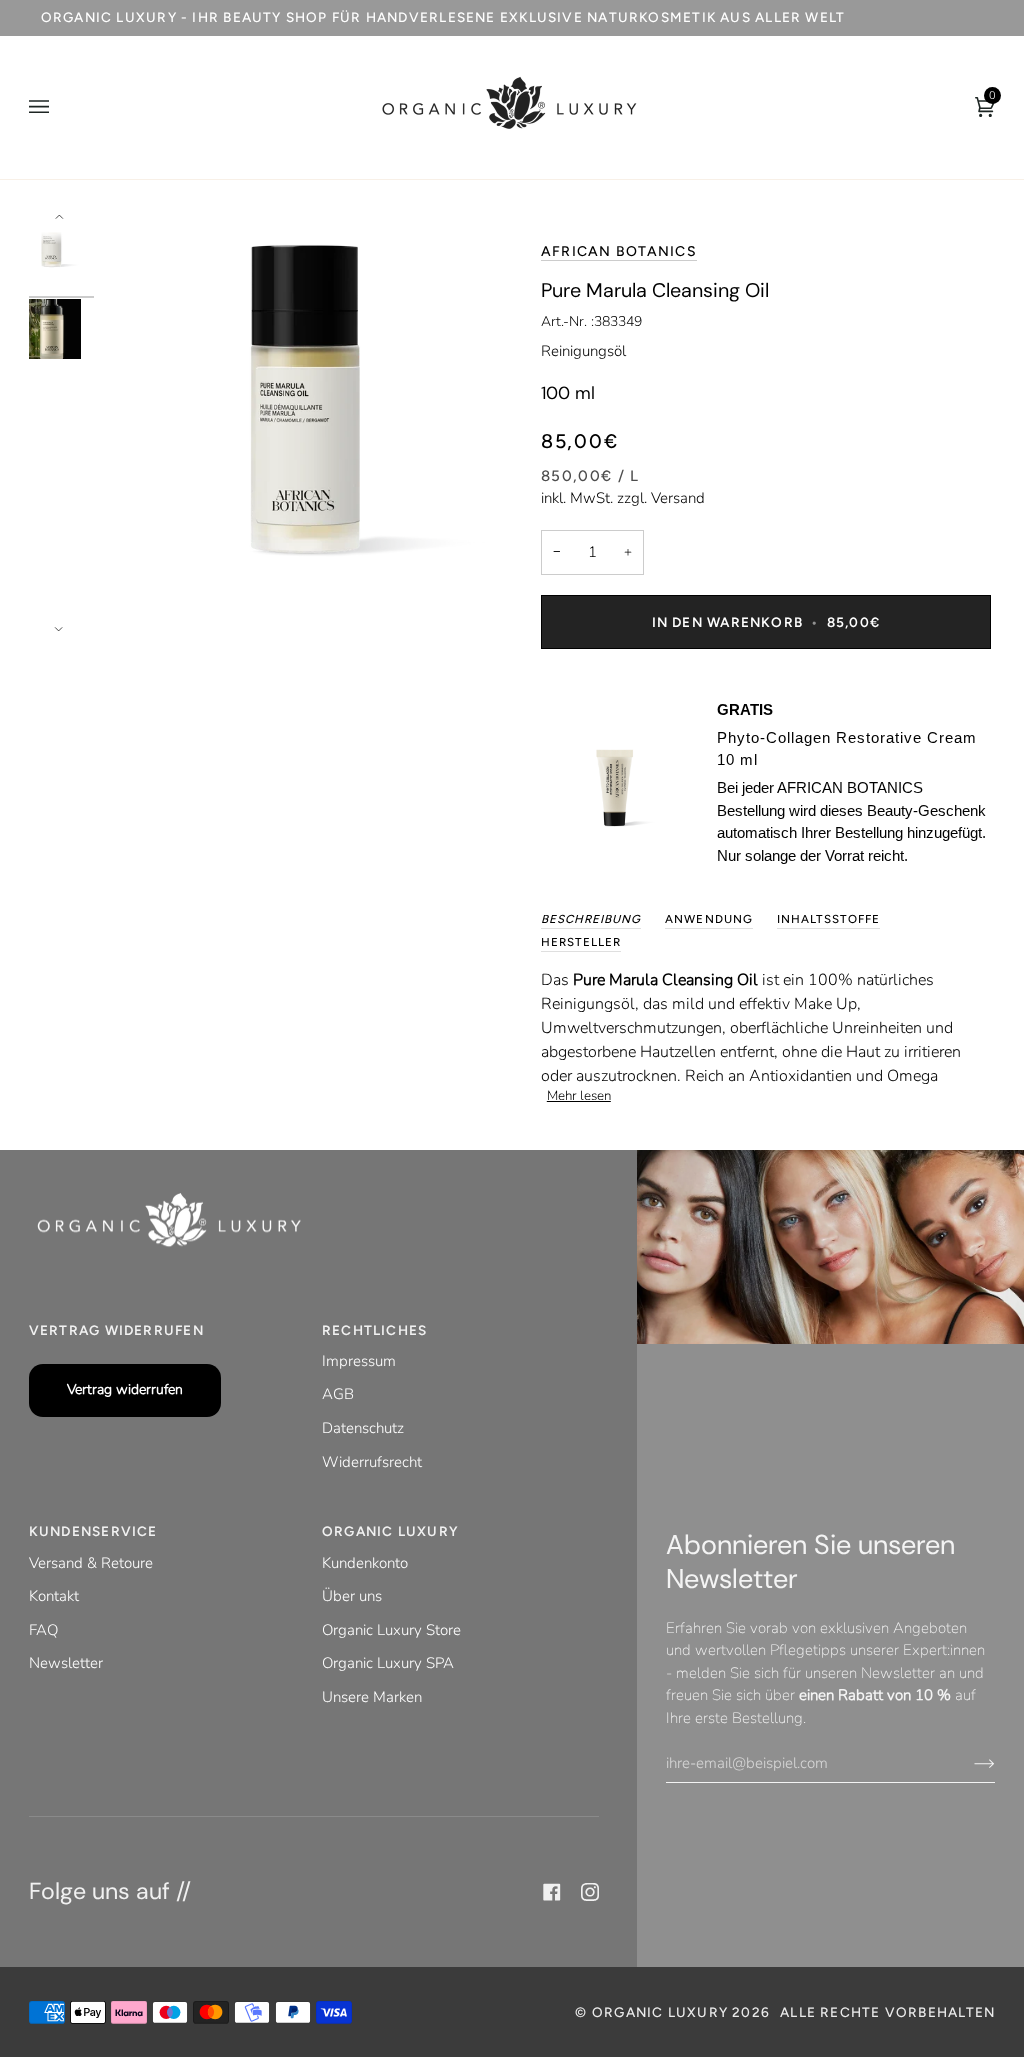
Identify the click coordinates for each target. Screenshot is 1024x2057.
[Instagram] (590, 1892)
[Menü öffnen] (59, 107)
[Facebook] (552, 1892)
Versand (678, 498)
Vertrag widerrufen (125, 1389)
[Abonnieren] (968, 1763)
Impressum (359, 1361)
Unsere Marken (372, 1697)
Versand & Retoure (91, 1563)
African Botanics (619, 251)
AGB (338, 1394)
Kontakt (54, 1596)
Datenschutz (363, 1428)
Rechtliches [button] (374, 1330)
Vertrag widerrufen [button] (116, 1330)
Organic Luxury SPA (388, 1663)
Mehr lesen (579, 1096)
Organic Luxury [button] (390, 1531)
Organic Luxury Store (391, 1630)
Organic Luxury (662, 2012)
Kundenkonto (365, 1563)
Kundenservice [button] (93, 1531)
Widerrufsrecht (372, 1462)
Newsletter (66, 1663)
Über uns (352, 1596)
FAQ (43, 1630)
